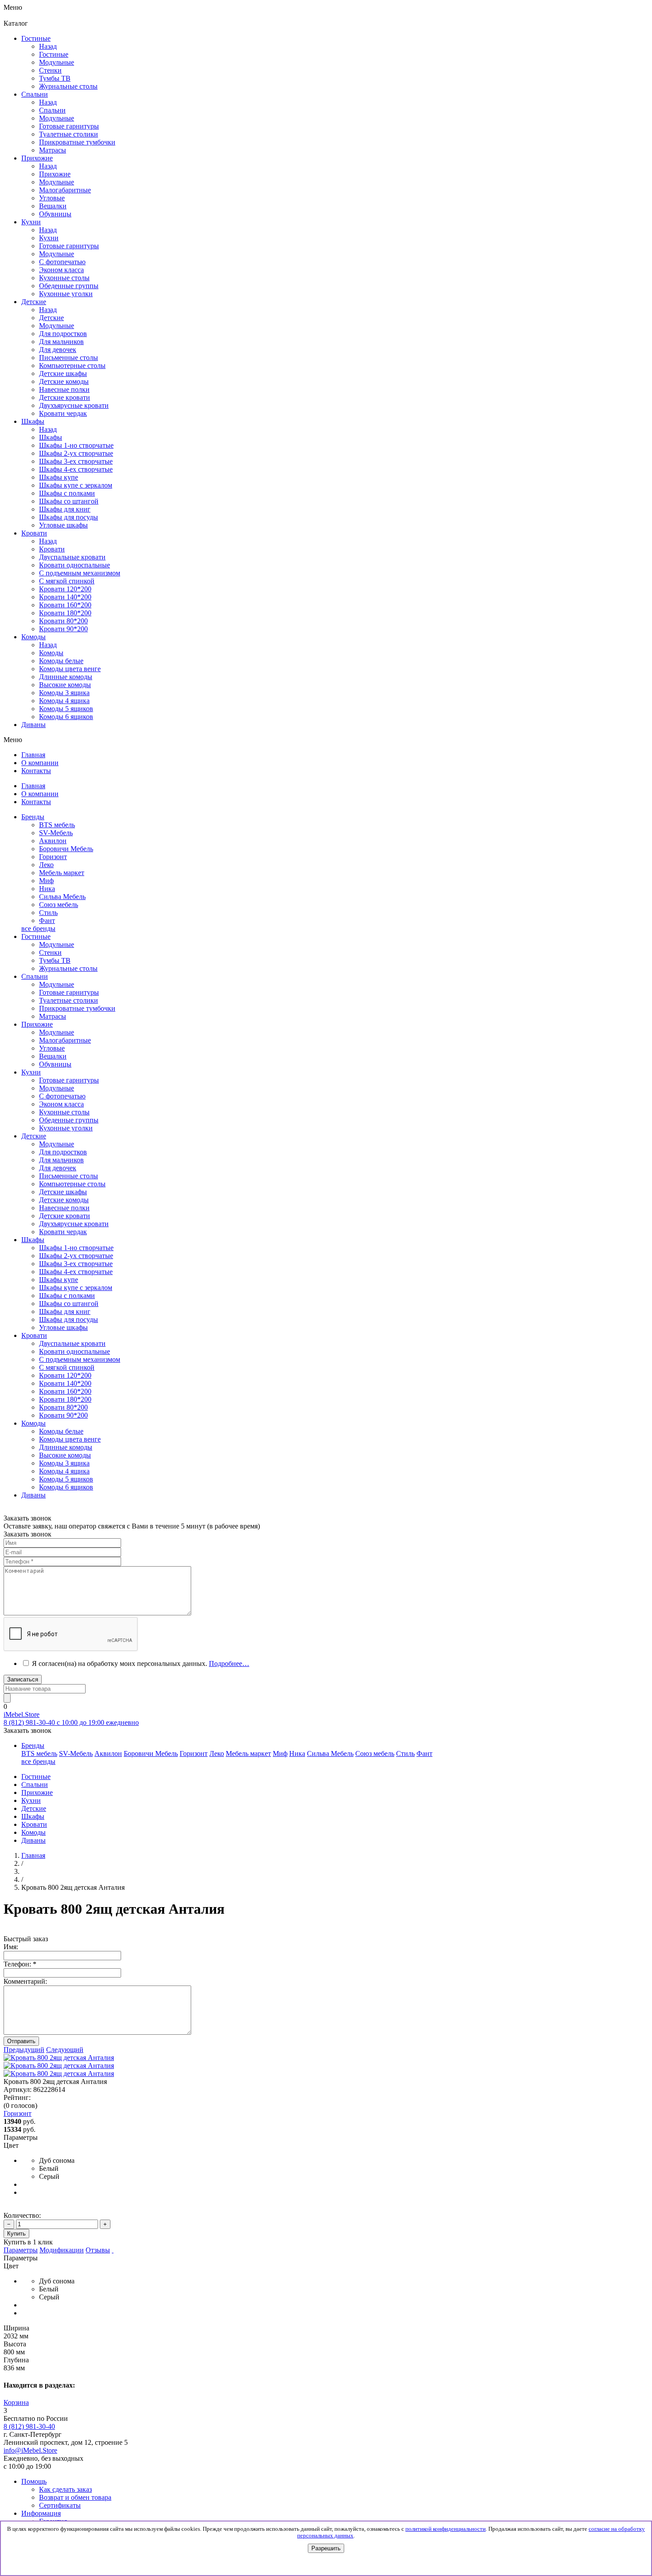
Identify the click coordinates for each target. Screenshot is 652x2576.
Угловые (52, 1048)
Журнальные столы (68, 968)
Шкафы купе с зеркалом (76, 485)
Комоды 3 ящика (64, 693)
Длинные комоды (66, 677)
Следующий (65, 2050)
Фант (47, 921)
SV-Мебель (56, 833)
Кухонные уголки (66, 1128)
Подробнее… (229, 1663)
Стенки (50, 952)
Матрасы (53, 1016)
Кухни (49, 238)
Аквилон (53, 841)
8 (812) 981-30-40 (29, 2426)
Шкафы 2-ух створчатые (76, 453)
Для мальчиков (61, 1160)
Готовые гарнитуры (69, 992)
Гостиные (54, 54)
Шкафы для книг (65, 509)
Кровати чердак (63, 1232)
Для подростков (63, 1152)
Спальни (52, 110)
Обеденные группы (69, 1120)
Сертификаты (60, 2505)
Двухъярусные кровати (74, 1224)
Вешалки (53, 1056)
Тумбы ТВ (55, 960)
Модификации (62, 2250)
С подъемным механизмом (80, 1359)
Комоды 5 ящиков (66, 709)
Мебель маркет (62, 873)
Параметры (21, 2250)
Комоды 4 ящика (64, 701)
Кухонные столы (64, 1112)
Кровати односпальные (75, 1351)
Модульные (57, 944)
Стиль (48, 913)
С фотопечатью (62, 1096)
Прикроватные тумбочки (77, 1008)
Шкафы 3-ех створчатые (76, 461)
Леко (46, 865)
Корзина (16, 2402)
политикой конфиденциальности (446, 2529)
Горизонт (53, 857)
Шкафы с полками (67, 493)
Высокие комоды (65, 685)
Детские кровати (65, 1216)
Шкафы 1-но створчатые (76, 445)
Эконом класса (61, 1104)
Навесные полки (64, 1208)
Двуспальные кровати (72, 1343)
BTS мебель (57, 825)
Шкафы (51, 437)
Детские (51, 318)
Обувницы (55, 1064)
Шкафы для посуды (69, 517)
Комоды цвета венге (70, 669)
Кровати (52, 549)
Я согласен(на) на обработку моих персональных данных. (141, 1663)
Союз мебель (59, 905)
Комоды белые (61, 661)
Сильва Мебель (62, 897)
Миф (46, 881)
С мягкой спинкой (67, 1367)
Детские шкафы (63, 1192)
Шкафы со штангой (69, 501)
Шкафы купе (59, 477)
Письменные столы (69, 1176)
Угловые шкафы (63, 525)
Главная (33, 1855)
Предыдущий (24, 2050)
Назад (48, 46)
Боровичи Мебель (66, 849)
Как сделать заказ (65, 2489)
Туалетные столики (69, 1000)
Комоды (51, 653)
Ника (47, 889)
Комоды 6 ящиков (66, 717)
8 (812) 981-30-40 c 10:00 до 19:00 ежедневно (71, 1722)
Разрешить (326, 2548)
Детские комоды (64, 1200)
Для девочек (58, 1168)
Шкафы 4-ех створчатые (76, 469)
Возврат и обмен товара (75, 2497)
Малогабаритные (65, 1040)
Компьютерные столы (72, 1184)
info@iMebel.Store (30, 2450)
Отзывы (98, 2250)
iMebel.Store (22, 1714)
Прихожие (55, 174)
